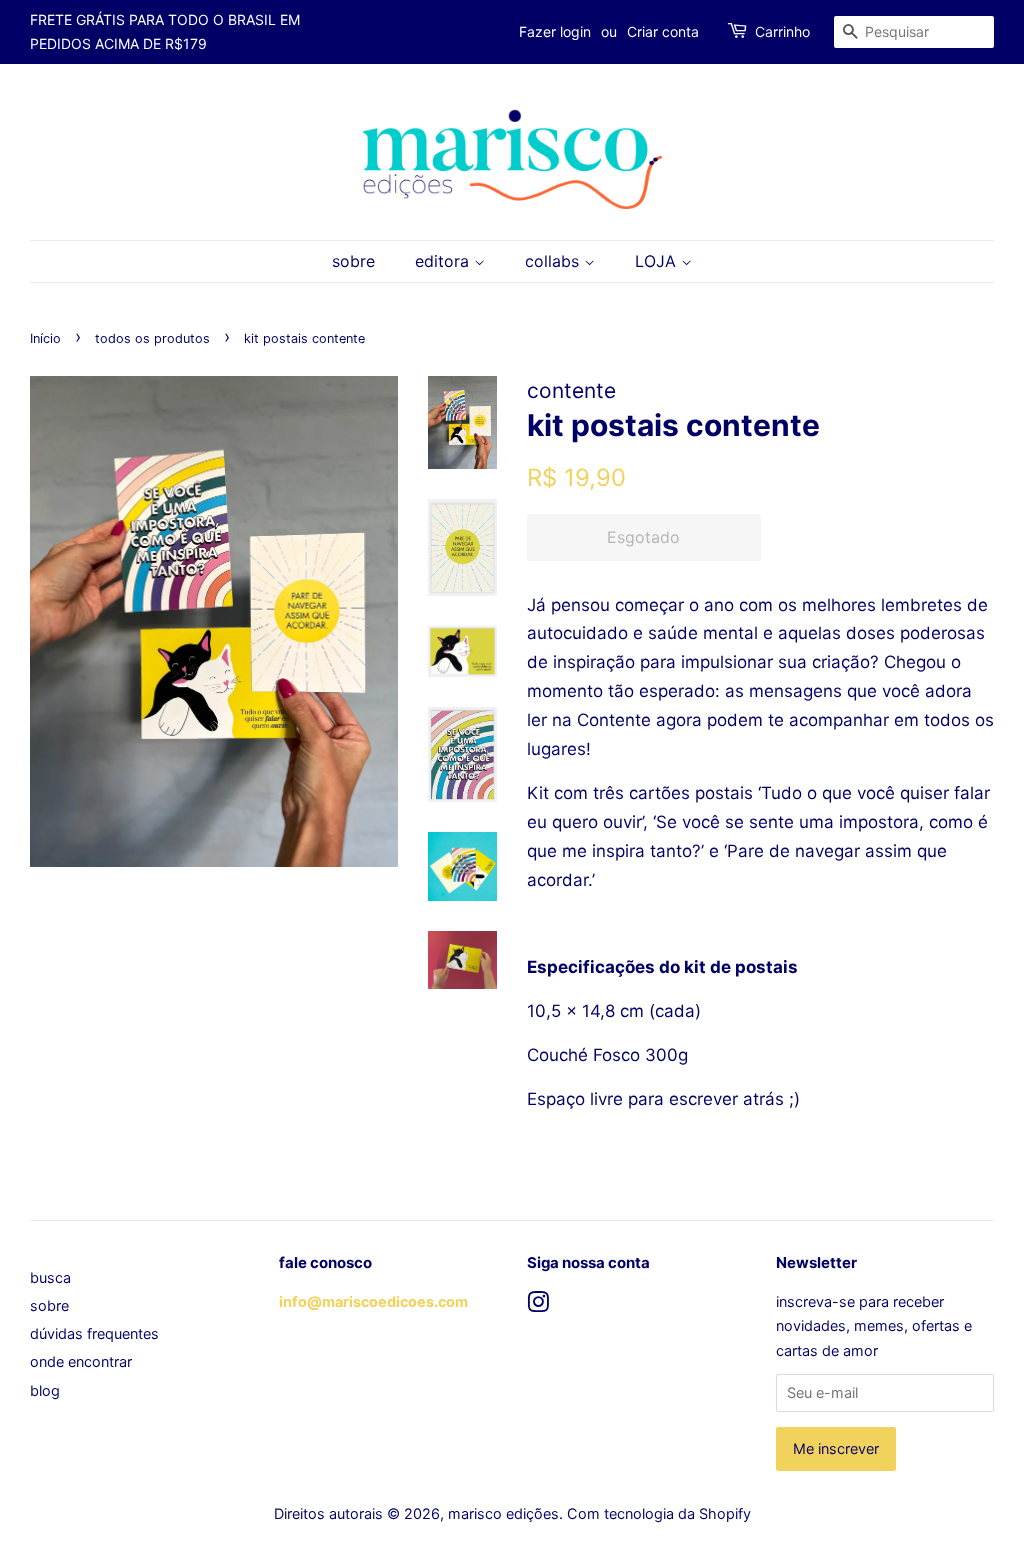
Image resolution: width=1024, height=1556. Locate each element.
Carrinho (782, 31)
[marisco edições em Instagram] (538, 1305)
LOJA (658, 261)
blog (45, 1390)
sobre (353, 261)
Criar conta (663, 31)
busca (50, 1277)
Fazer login (555, 31)
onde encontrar (81, 1361)
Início (45, 338)
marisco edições (503, 1513)
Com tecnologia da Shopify (659, 1513)
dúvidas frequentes (94, 1333)
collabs (554, 261)
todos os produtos (152, 338)
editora (444, 261)
